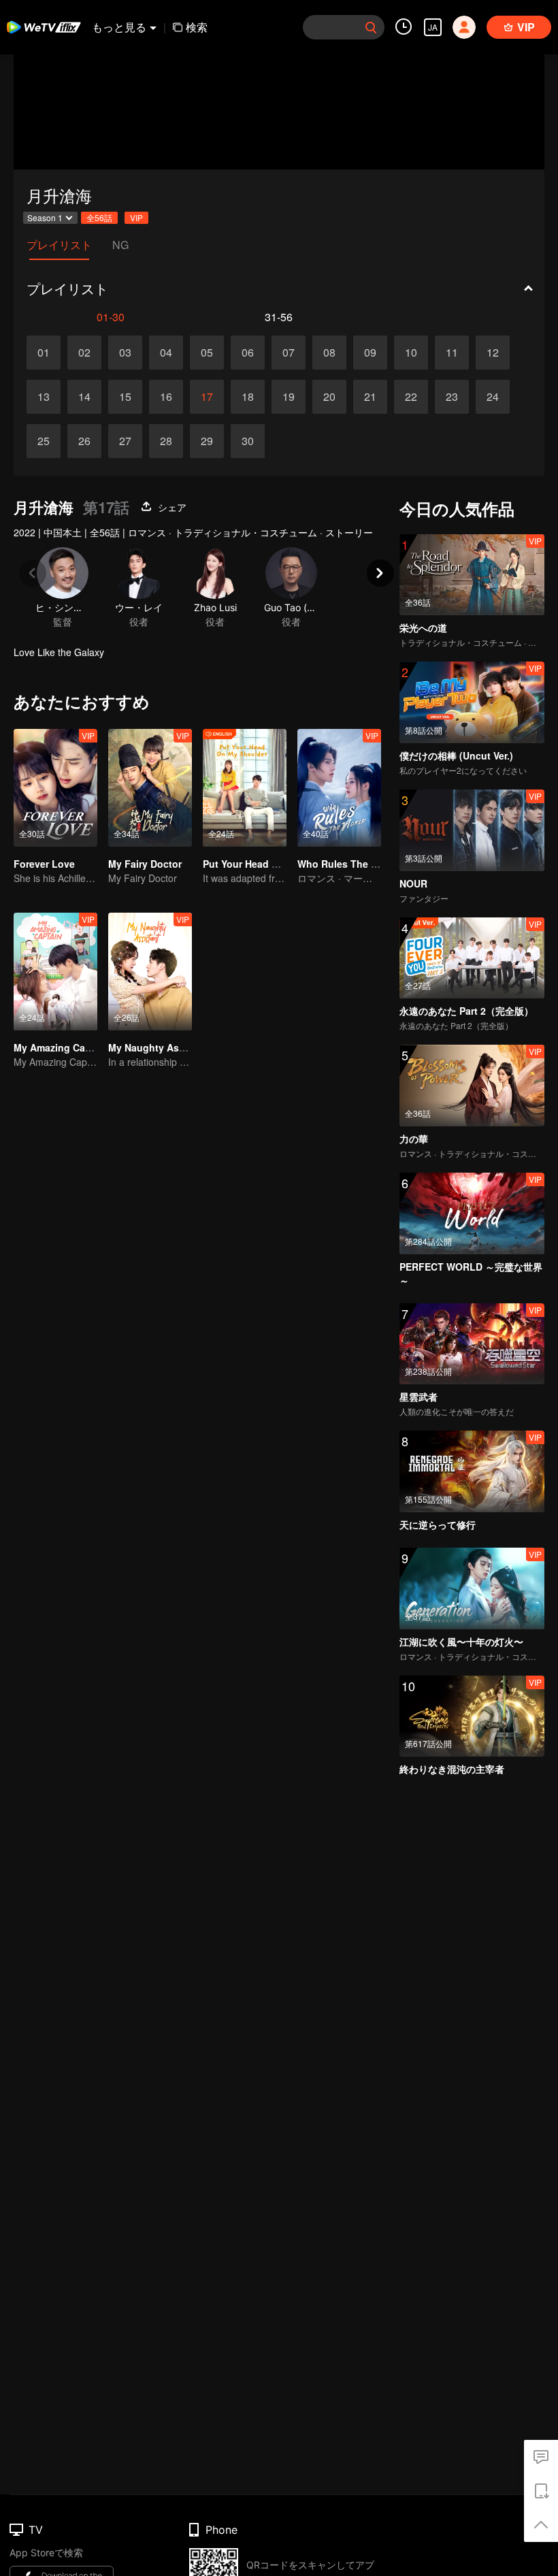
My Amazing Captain (61, 1047)
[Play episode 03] (125, 353)
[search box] (371, 27)
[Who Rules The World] (339, 788)
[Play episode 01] (44, 353)
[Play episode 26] (84, 441)
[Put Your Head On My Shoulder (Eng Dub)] (245, 788)
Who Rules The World (348, 864)
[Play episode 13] (44, 397)
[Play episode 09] (370, 353)
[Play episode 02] (84, 353)
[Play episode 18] (248, 397)
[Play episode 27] (125, 441)
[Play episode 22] (411, 397)
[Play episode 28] (166, 441)
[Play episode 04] (166, 353)
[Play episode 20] (329, 397)
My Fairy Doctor (145, 864)
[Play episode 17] (207, 397)
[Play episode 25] (44, 441)
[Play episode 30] (248, 441)
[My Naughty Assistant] (150, 972)
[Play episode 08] (329, 353)
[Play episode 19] (289, 397)
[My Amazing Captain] (55, 972)
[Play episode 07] (289, 353)
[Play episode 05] (207, 353)
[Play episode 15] (125, 397)
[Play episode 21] (370, 397)
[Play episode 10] (411, 353)
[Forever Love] (55, 788)
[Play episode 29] (207, 441)
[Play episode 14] (84, 397)
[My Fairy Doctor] (150, 788)
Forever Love (44, 864)
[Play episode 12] (493, 353)
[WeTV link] (44, 27)
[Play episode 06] (248, 353)
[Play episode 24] (493, 397)
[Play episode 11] (452, 353)
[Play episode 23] (452, 397)
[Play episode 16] (166, 397)
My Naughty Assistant (160, 1047)
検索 (197, 27)
